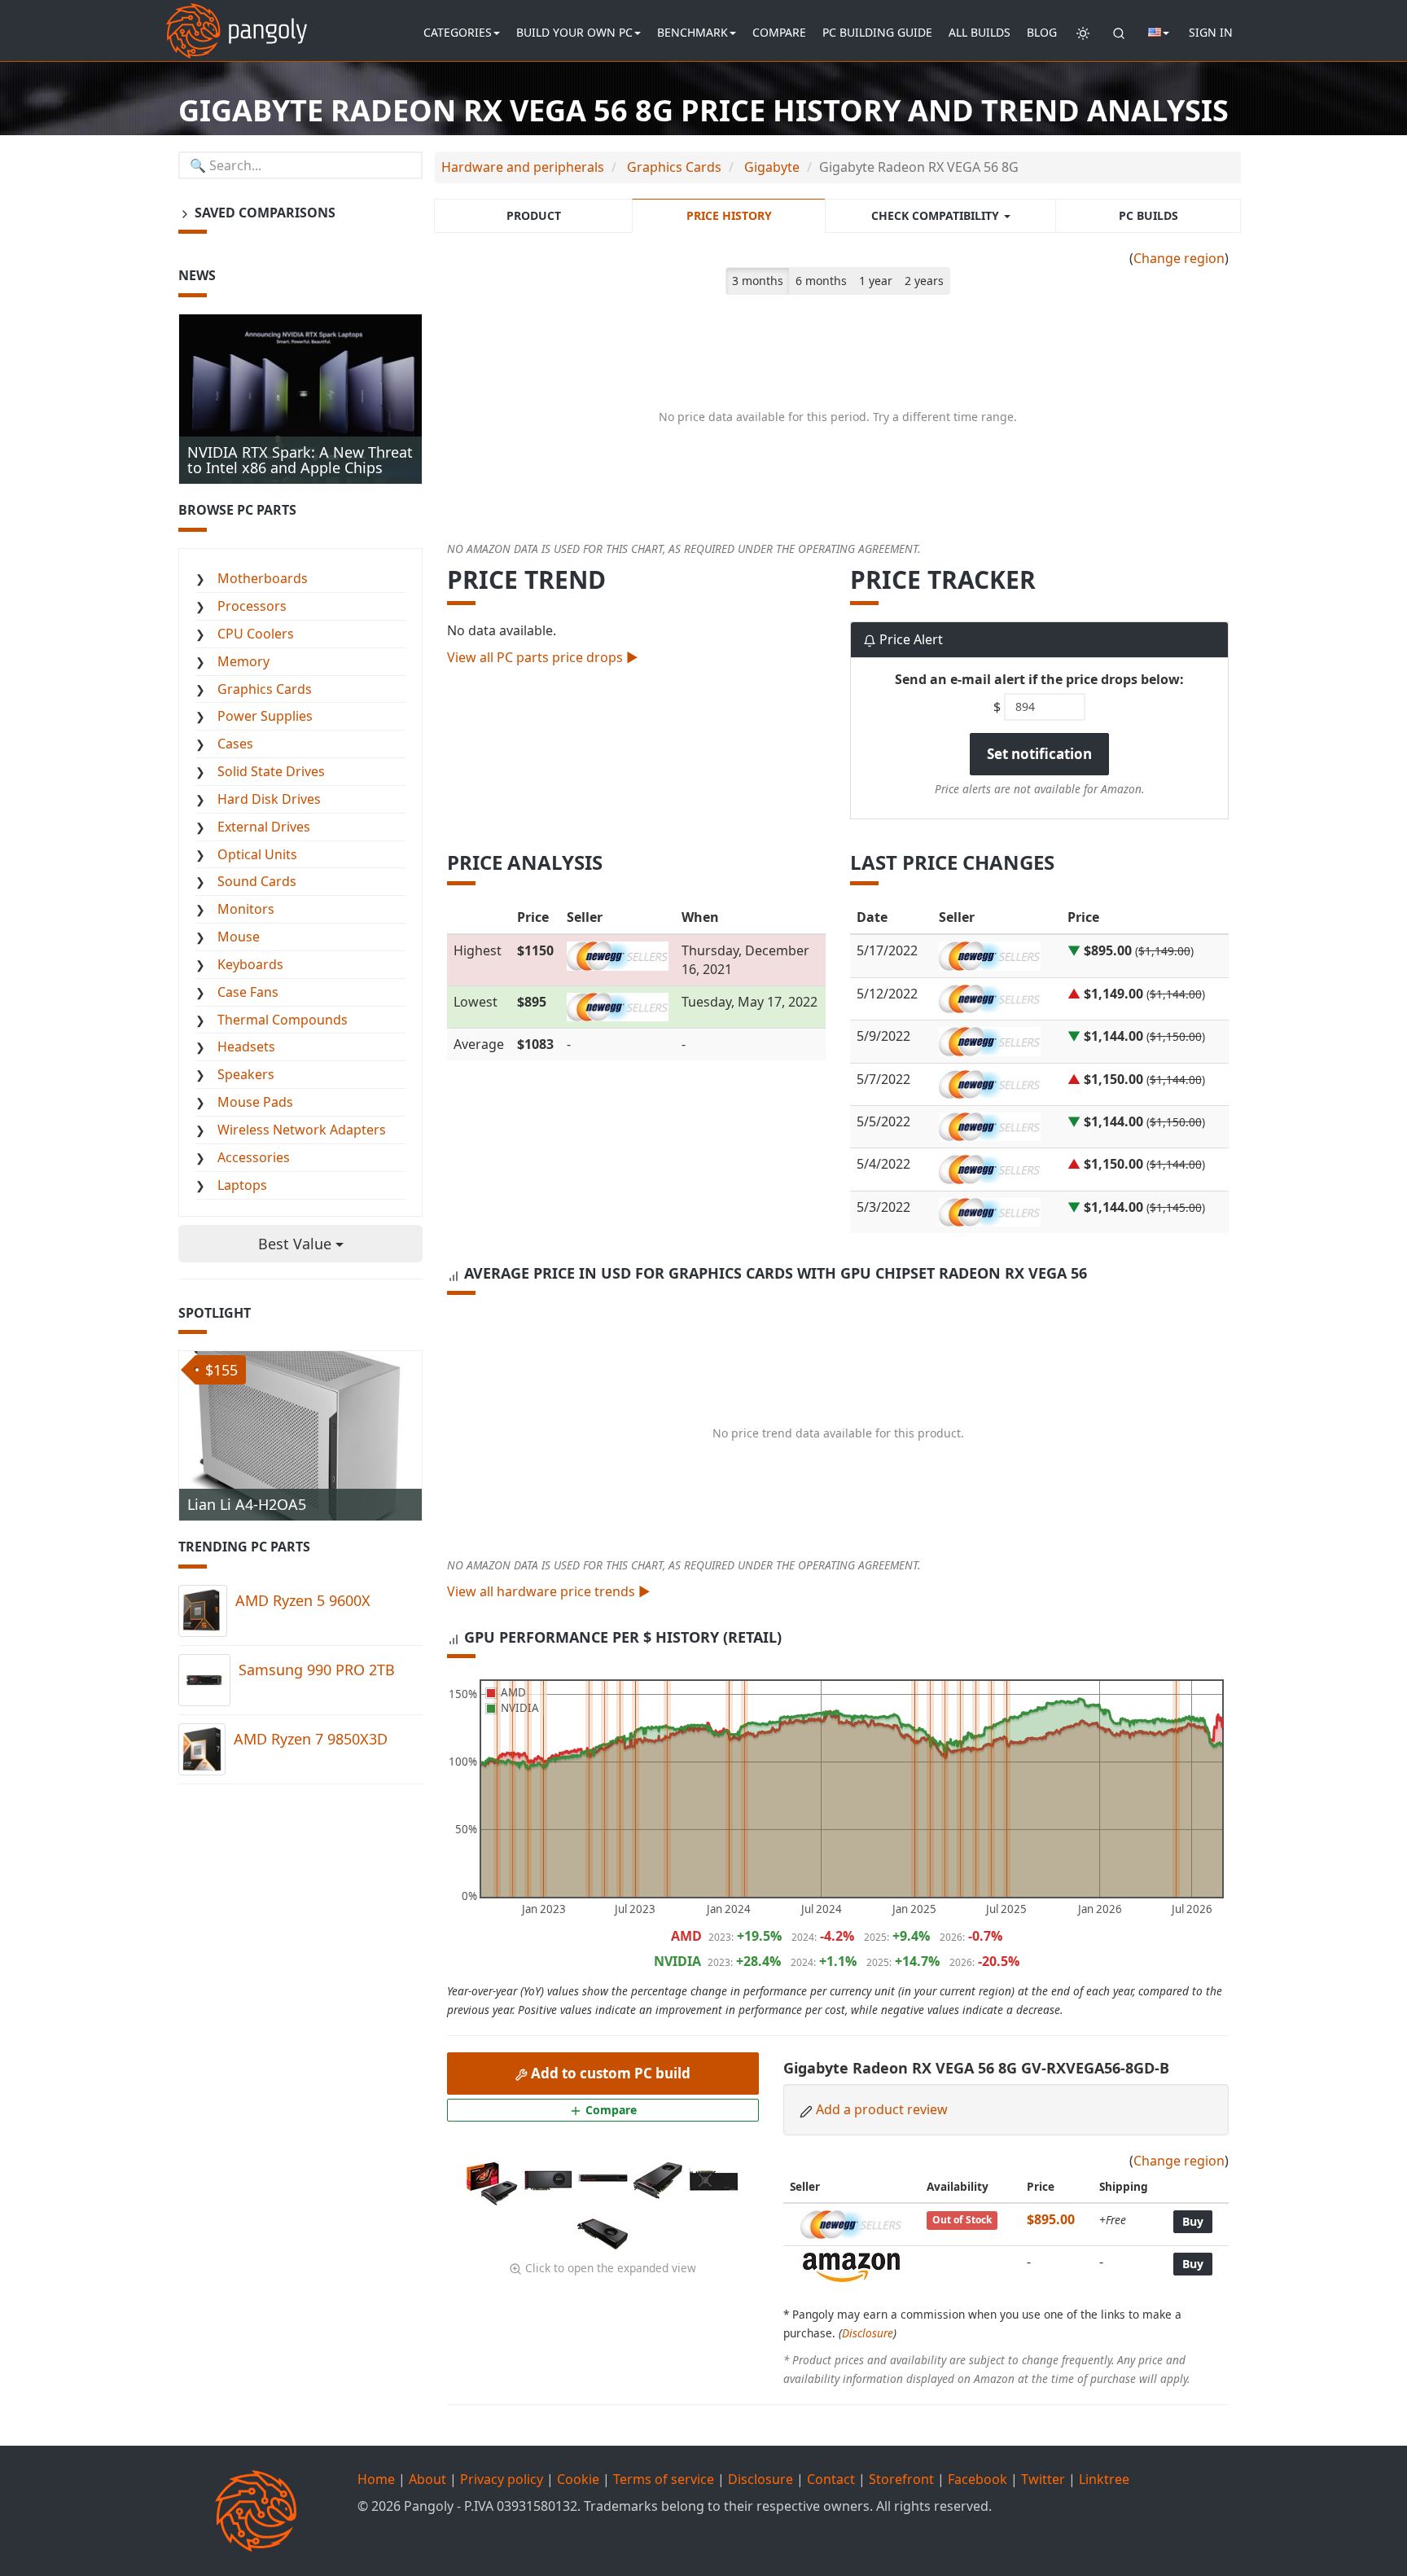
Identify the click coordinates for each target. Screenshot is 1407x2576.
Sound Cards (257, 881)
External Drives (264, 827)
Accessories (254, 1157)
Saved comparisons (263, 213)
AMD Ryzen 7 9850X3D (311, 1739)
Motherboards (263, 578)
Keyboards (250, 964)
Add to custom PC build (609, 2073)
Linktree (1104, 2479)
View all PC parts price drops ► (543, 657)
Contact (831, 2479)
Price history (729, 215)
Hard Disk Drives (269, 799)
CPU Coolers (256, 634)
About (427, 2479)
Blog (1042, 32)
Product (534, 215)
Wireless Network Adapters (302, 1130)
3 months (758, 281)
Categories (458, 32)
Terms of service (664, 2479)
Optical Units (257, 854)
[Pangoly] (237, 20)
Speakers (246, 1074)
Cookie (578, 2479)
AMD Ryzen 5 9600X (303, 1600)
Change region (1179, 258)
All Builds (980, 32)
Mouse (239, 937)
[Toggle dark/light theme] (1083, 33)
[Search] (1119, 33)
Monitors (246, 909)
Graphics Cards (265, 689)
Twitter (1043, 2479)
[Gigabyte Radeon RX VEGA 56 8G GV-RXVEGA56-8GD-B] (493, 2179)
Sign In (1211, 32)
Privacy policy (502, 2479)
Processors (252, 606)
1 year (876, 281)
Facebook (977, 2479)
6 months (821, 281)
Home (376, 2479)
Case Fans (248, 992)
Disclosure (868, 2333)
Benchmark (693, 32)
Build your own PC (574, 32)
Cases (235, 744)
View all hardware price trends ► (549, 1591)
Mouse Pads (255, 1102)
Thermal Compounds (283, 1020)
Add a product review (882, 2109)
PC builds (1148, 215)
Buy (1193, 2221)
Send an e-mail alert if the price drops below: (1039, 679)
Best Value (297, 1244)
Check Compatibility (937, 215)
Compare (779, 32)
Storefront (901, 2479)
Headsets (246, 1047)
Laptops (242, 1185)
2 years (924, 281)
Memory (243, 661)
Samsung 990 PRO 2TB (317, 1670)
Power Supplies (265, 716)
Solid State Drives (271, 771)
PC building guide (877, 32)
